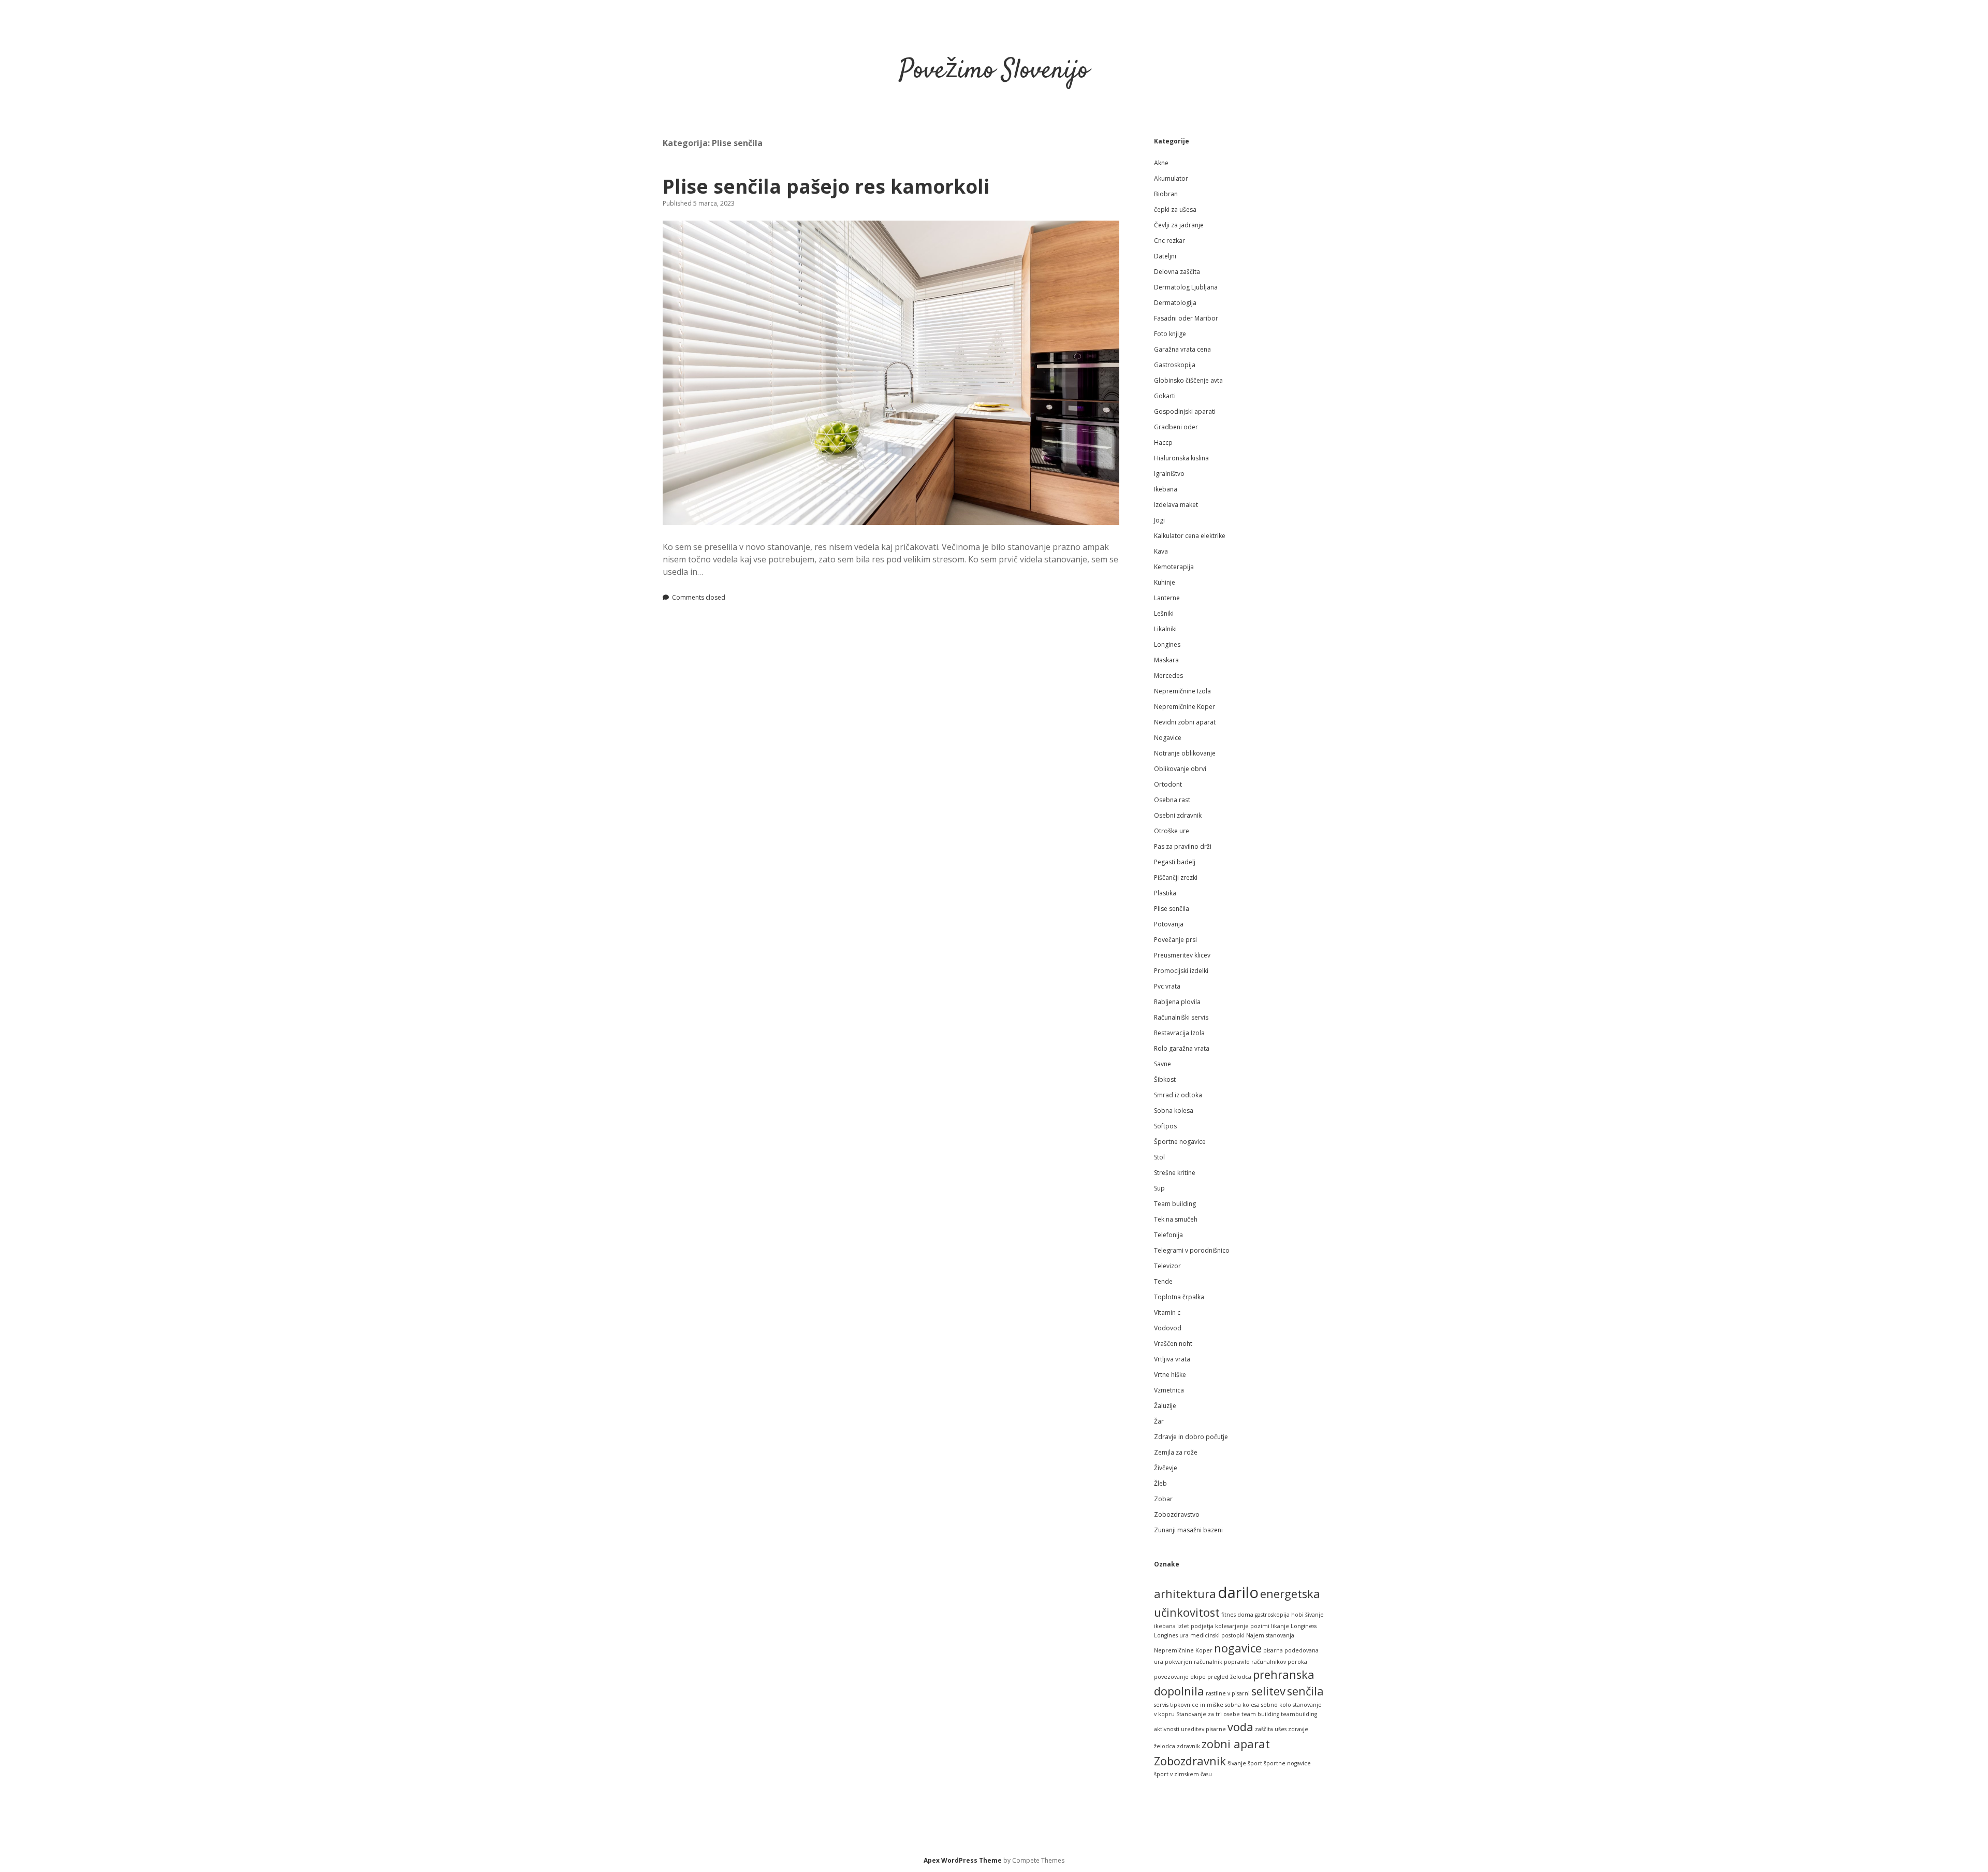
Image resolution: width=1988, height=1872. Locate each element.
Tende (1163, 1281)
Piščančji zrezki (1176, 877)
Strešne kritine (1175, 1173)
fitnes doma (1237, 1615)
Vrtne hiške (1170, 1375)
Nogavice (1168, 738)
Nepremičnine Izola (1182, 691)
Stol (1159, 1157)
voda (1240, 1727)
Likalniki (1165, 629)
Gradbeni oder (1176, 427)
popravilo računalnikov (1255, 1662)
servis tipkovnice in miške (1189, 1705)
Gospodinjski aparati (1185, 411)
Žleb (1160, 1483)
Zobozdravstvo (1177, 1514)
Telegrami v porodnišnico (1192, 1250)
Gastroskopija (1175, 365)
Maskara (1166, 660)
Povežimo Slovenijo (994, 71)
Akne (1161, 163)
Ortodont (1168, 784)
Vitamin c (1167, 1312)
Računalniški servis (1181, 1017)
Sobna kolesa (1174, 1111)
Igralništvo (1169, 474)
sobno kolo (1276, 1705)
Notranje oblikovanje (1185, 753)
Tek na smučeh (1176, 1219)
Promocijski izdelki (1181, 971)
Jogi (1159, 520)
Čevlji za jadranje (1179, 225)
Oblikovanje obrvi (1180, 769)
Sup (1159, 1188)
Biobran (1166, 194)
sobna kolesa (1242, 1705)
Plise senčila (1172, 909)
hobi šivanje (1307, 1615)
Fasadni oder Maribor (1186, 318)
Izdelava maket (1176, 505)
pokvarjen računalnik (1194, 1662)
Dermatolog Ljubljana (1186, 287)
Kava (1161, 551)
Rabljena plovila (1177, 1002)
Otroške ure (1172, 831)
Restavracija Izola (1179, 1033)
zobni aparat (1236, 1744)
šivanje (1237, 1763)
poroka (1297, 1662)
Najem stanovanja (1270, 1635)
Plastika (1165, 893)
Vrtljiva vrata (1172, 1359)
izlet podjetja (1195, 1626)
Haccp (1163, 442)
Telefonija (1168, 1235)
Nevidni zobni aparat (1185, 722)
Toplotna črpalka (1179, 1297)
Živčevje (1166, 1468)
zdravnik (1188, 1746)
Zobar (1163, 1499)
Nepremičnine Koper (1185, 707)
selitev (1268, 1691)
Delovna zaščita (1177, 272)
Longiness (1304, 1626)
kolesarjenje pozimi (1242, 1626)
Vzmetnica (1169, 1390)
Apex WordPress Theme (963, 1860)
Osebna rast (1172, 800)
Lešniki (1164, 613)
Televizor (1167, 1266)
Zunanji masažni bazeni (1188, 1530)
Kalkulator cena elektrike (1190, 536)
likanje (1280, 1626)
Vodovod (1168, 1328)
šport (1255, 1763)
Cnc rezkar (1170, 241)
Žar (1159, 1421)
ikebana (1165, 1626)
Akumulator (1171, 178)
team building (1260, 1714)
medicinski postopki (1217, 1635)
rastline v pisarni (1228, 1693)
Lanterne (1167, 598)
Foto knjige (1170, 334)
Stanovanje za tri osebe (1208, 1714)
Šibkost (1165, 1079)
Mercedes (1168, 676)
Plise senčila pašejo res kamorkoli (826, 186)
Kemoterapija (1174, 567)
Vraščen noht (1173, 1344)
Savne (1163, 1064)
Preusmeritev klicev (1182, 955)
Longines (1167, 644)
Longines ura (1171, 1635)
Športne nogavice (1180, 1142)
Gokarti (1165, 396)
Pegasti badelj (1175, 862)
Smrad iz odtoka (1178, 1095)
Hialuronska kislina (1181, 458)
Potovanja (1169, 924)
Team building (1175, 1204)
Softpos (1165, 1126)
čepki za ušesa (1175, 209)
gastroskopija (1272, 1615)
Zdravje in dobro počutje (1191, 1437)
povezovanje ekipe (1180, 1677)
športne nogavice (1287, 1763)
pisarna (1273, 1650)
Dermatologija (1175, 303)
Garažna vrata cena (1182, 349)
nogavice (1238, 1648)
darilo (1238, 1592)
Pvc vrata (1167, 986)
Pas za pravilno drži (1183, 846)
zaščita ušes (1271, 1729)
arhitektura (1185, 1594)
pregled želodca (1229, 1677)
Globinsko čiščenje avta (1188, 380)
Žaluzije (1165, 1406)
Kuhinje (1165, 582)
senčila (1305, 1691)
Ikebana (1166, 489)
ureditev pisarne (1203, 1729)
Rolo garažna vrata (1182, 1048)
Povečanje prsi (1175, 940)
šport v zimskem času (1183, 1774)
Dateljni (1165, 256)
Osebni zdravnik (1178, 815)
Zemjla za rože (1176, 1452)
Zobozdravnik (1190, 1761)
